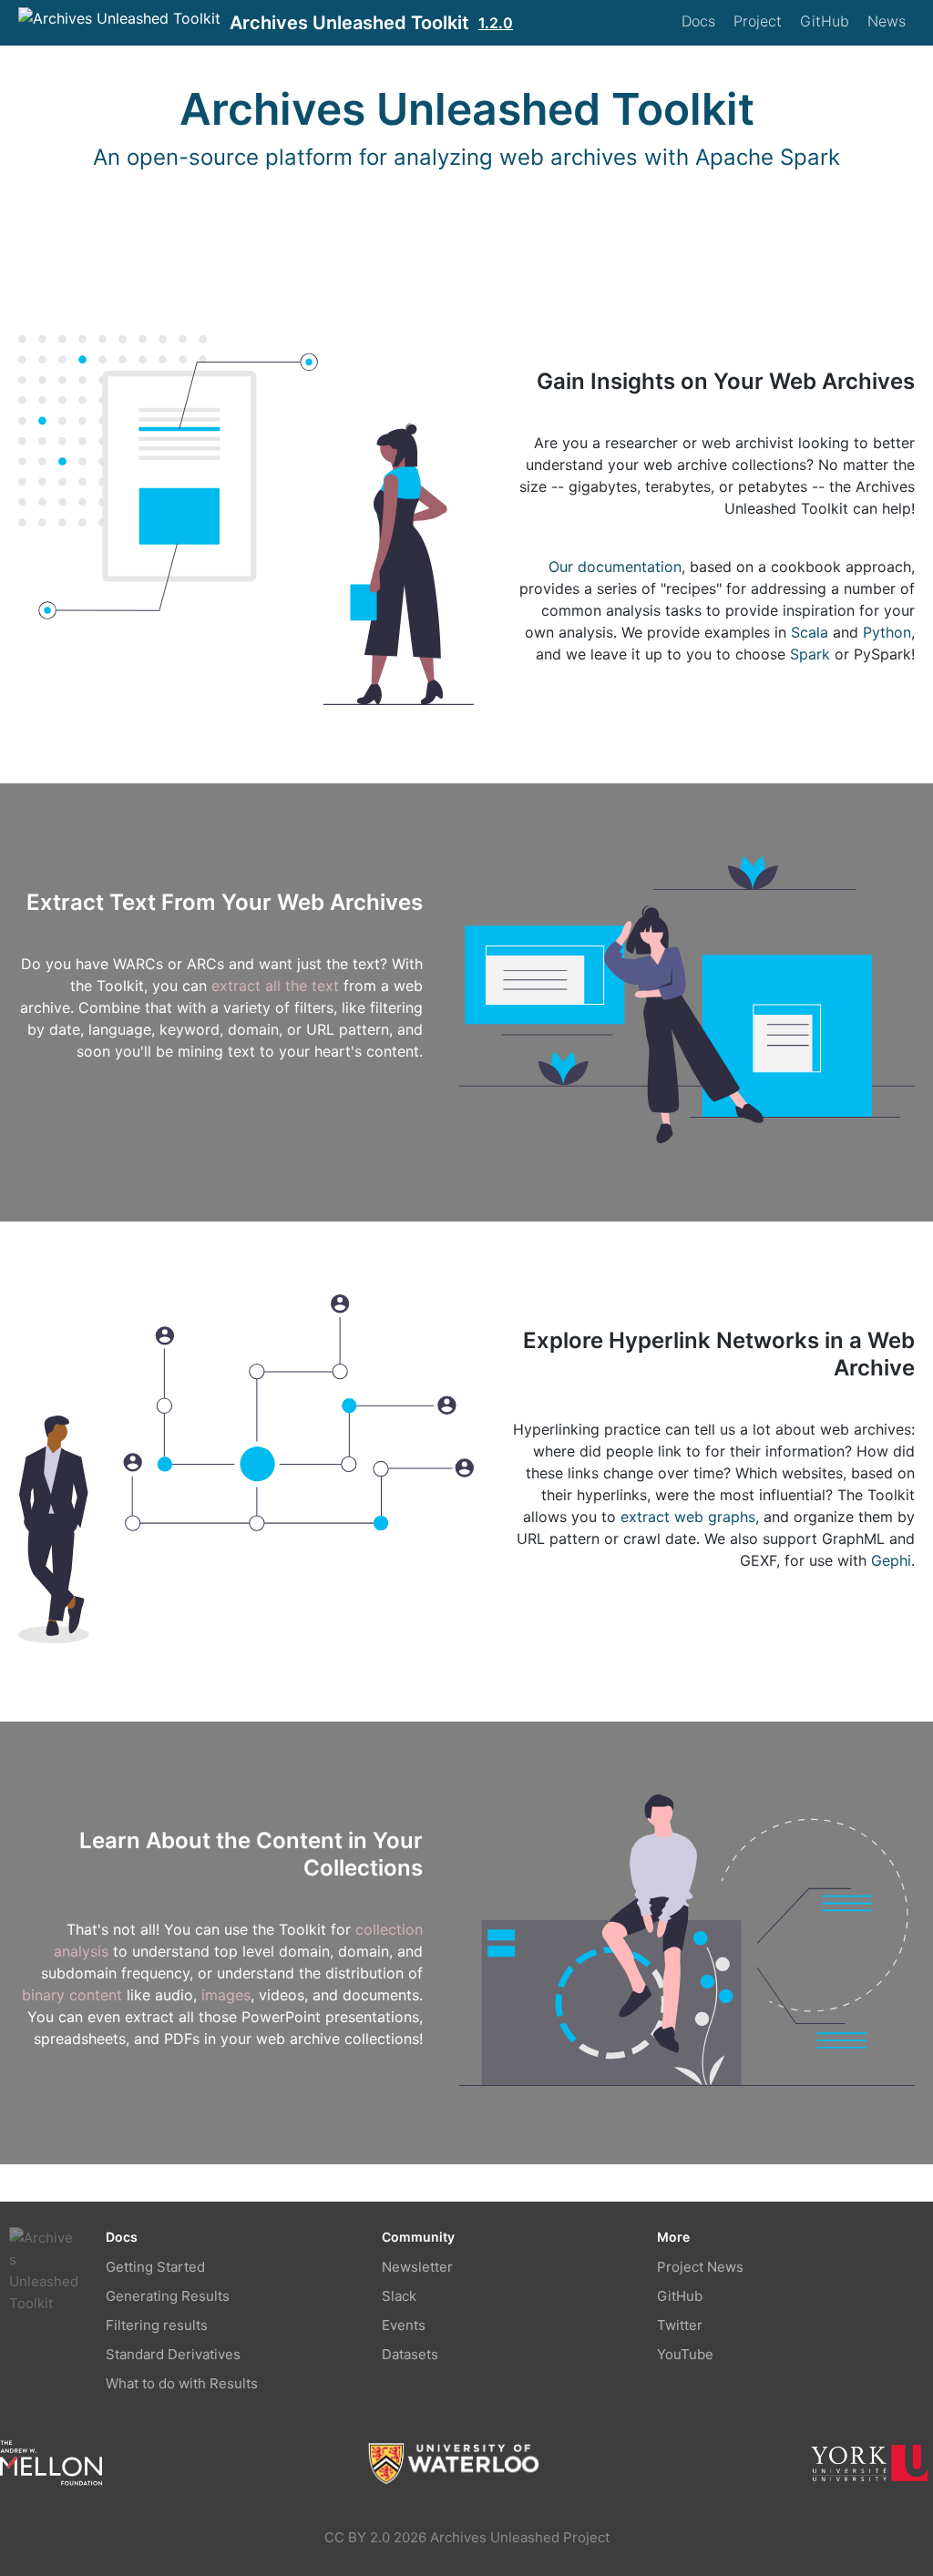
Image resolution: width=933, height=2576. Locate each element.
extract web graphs (688, 1517)
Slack (399, 2296)
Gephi (891, 1560)
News (887, 21)
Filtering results (157, 2325)
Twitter (680, 2325)
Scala (810, 632)
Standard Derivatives (173, 2354)
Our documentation (615, 567)
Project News (700, 2267)
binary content (72, 1995)
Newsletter (417, 2267)
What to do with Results (182, 2383)
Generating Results (168, 2296)
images (226, 1995)
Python (887, 632)
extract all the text (275, 986)
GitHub (825, 21)
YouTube (685, 2354)
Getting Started (155, 2267)
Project (758, 21)
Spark (810, 654)
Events (404, 2325)
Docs (698, 21)
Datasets (410, 2354)
